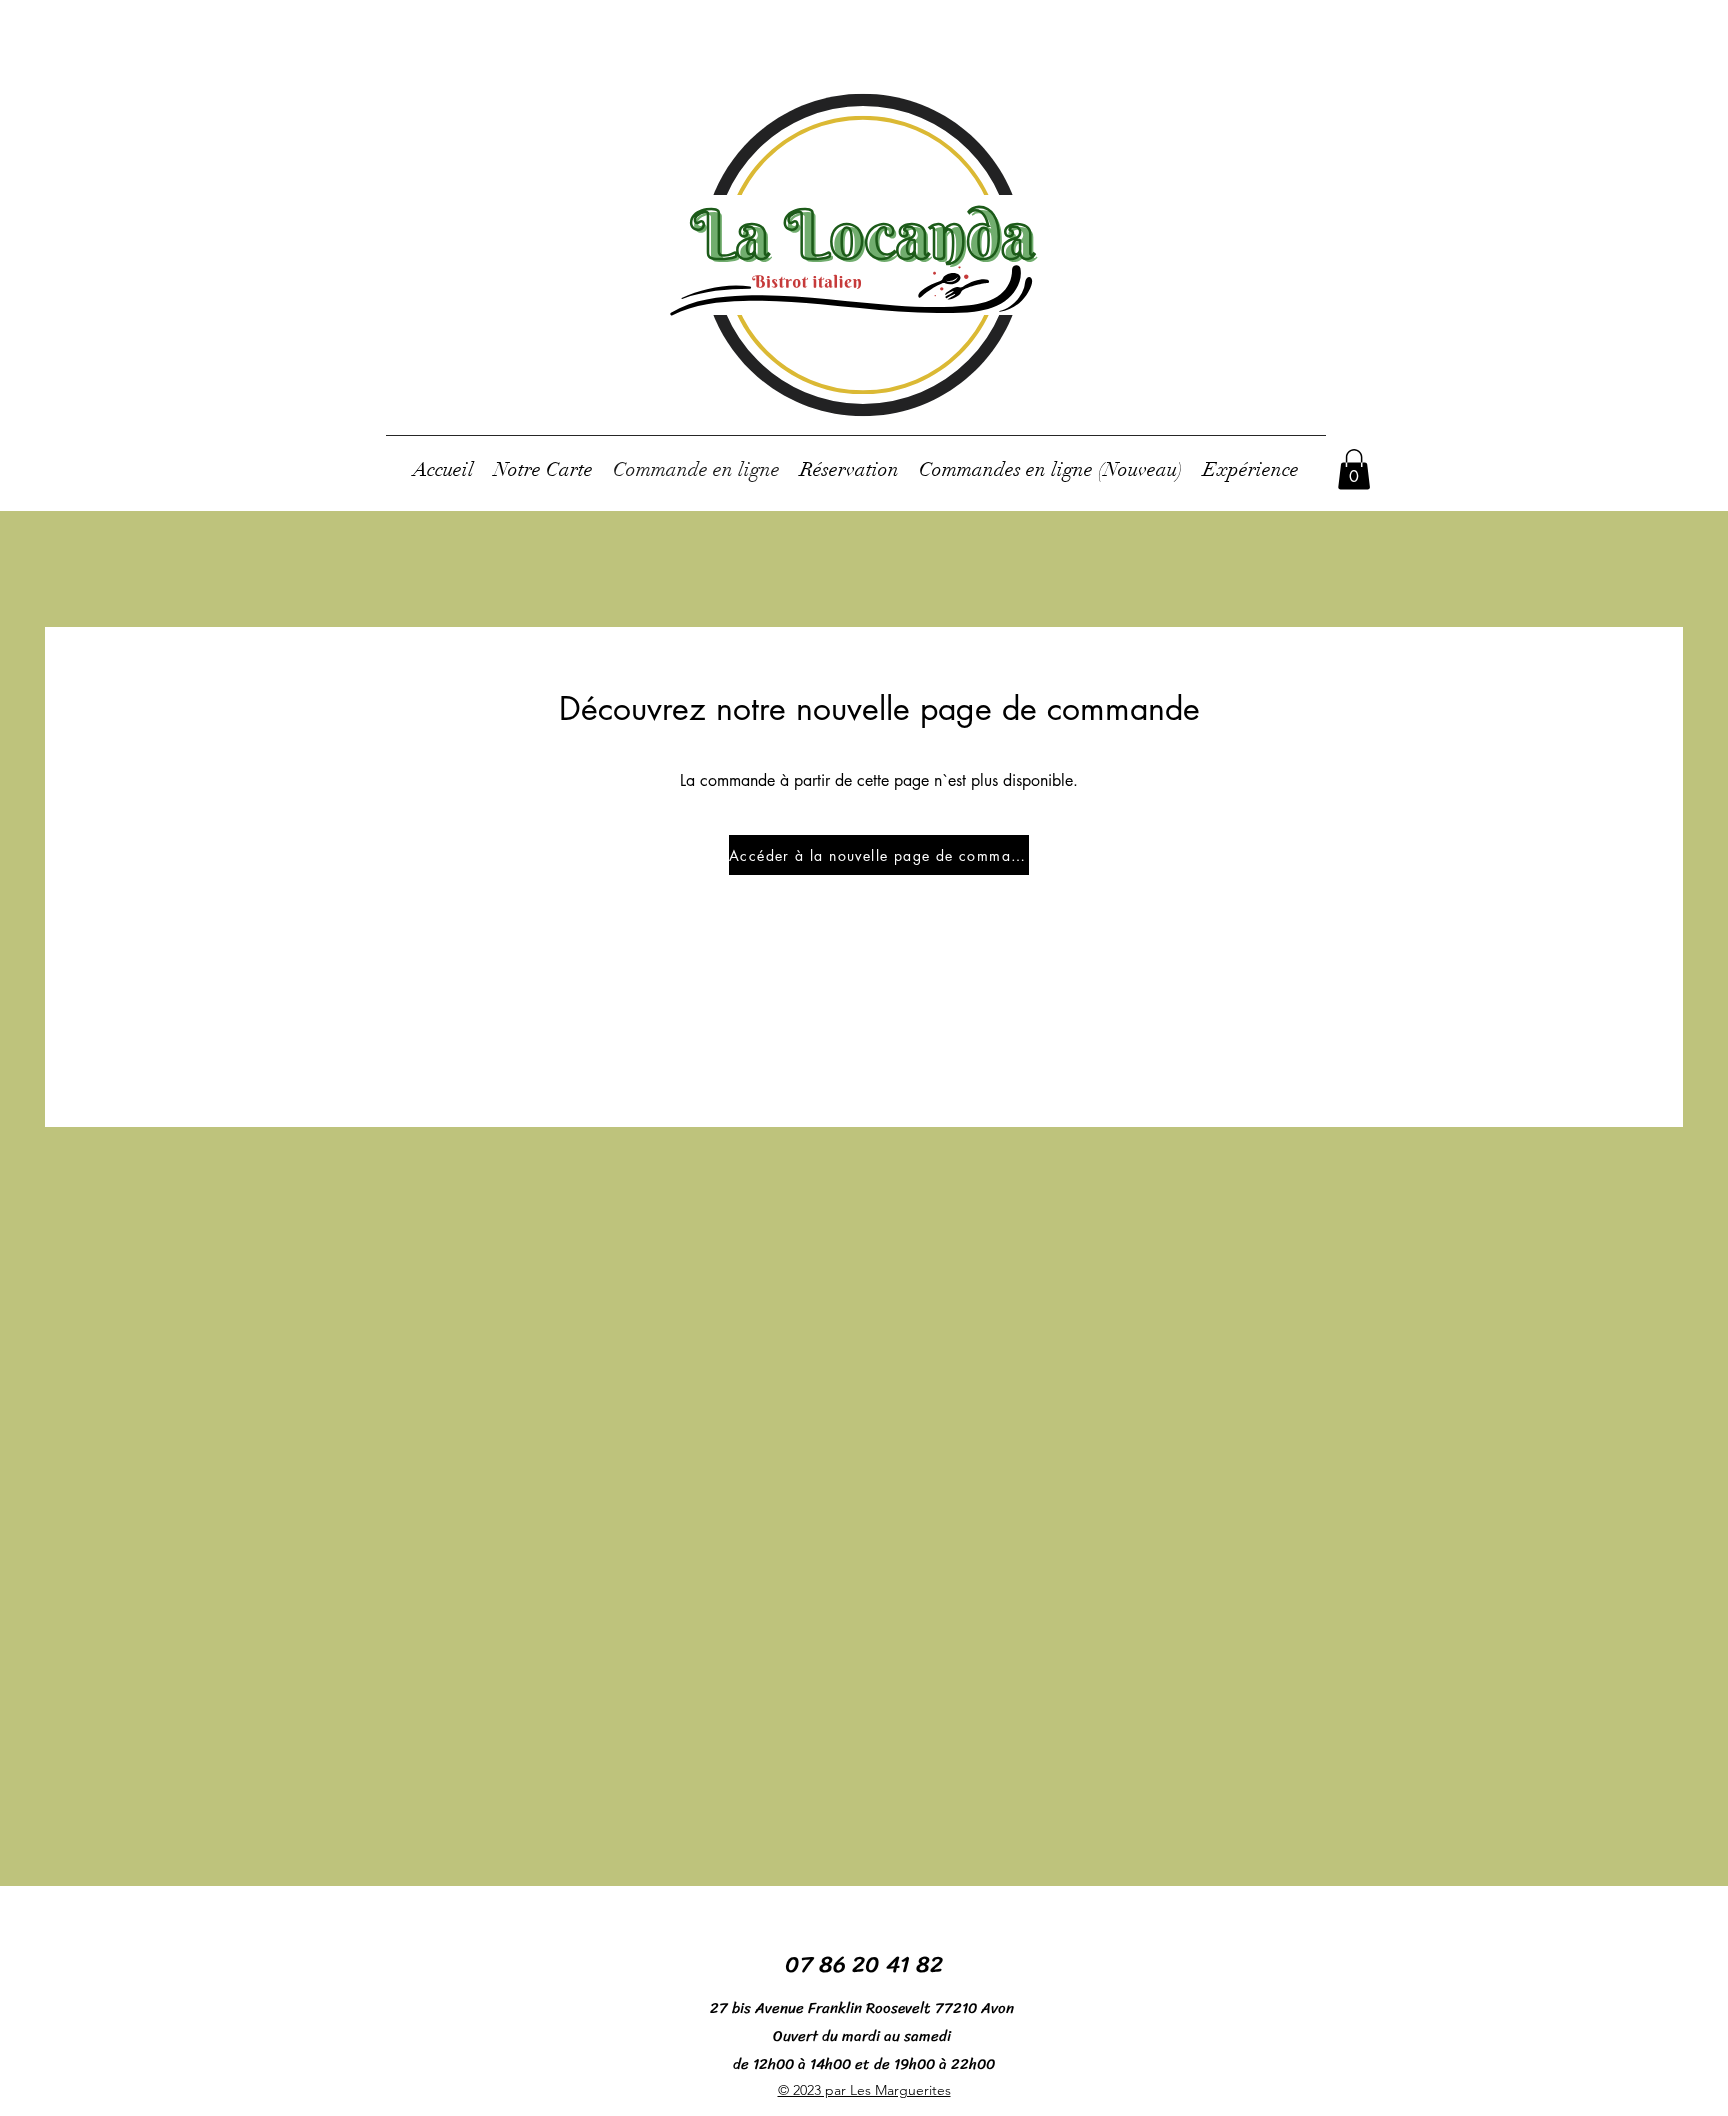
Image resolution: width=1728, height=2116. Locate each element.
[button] (1354, 469)
